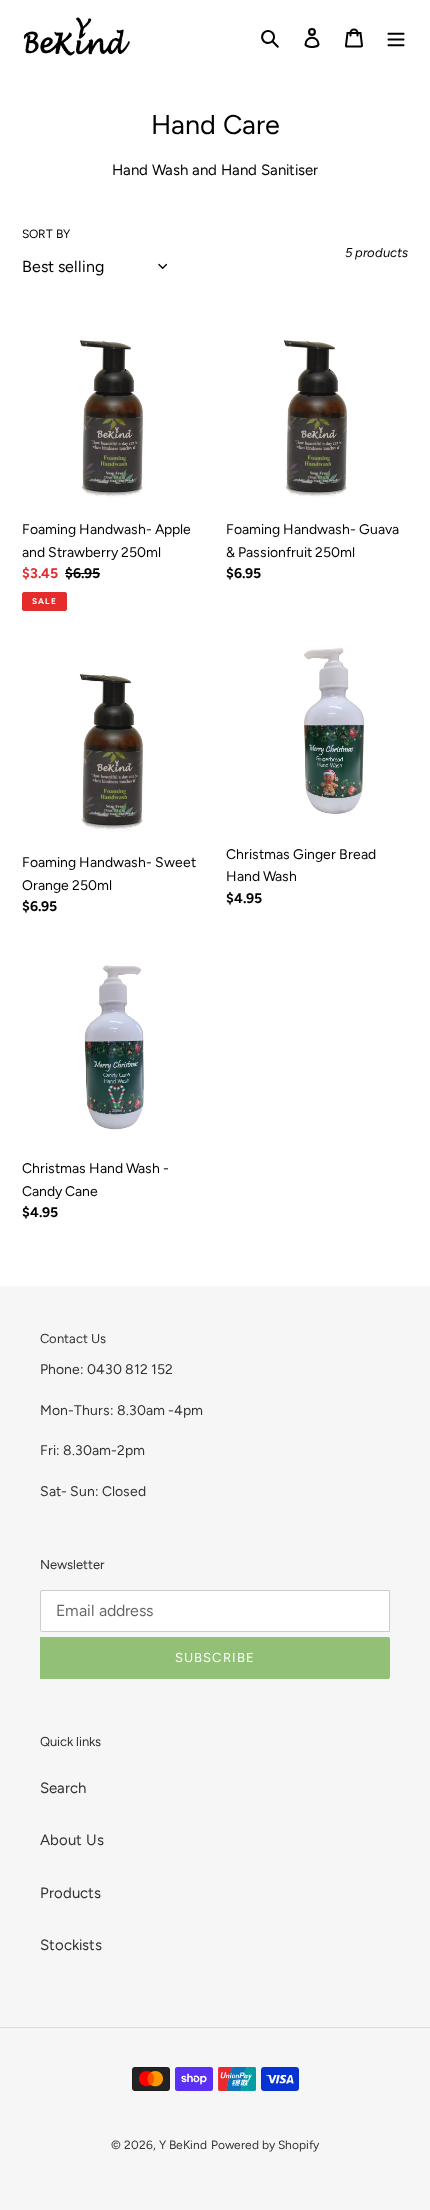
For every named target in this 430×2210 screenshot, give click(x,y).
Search (63, 1788)
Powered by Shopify (265, 2145)
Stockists (71, 1945)
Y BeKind (183, 2145)
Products (70, 1893)
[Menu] (396, 36)
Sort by (46, 234)
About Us (72, 1840)
